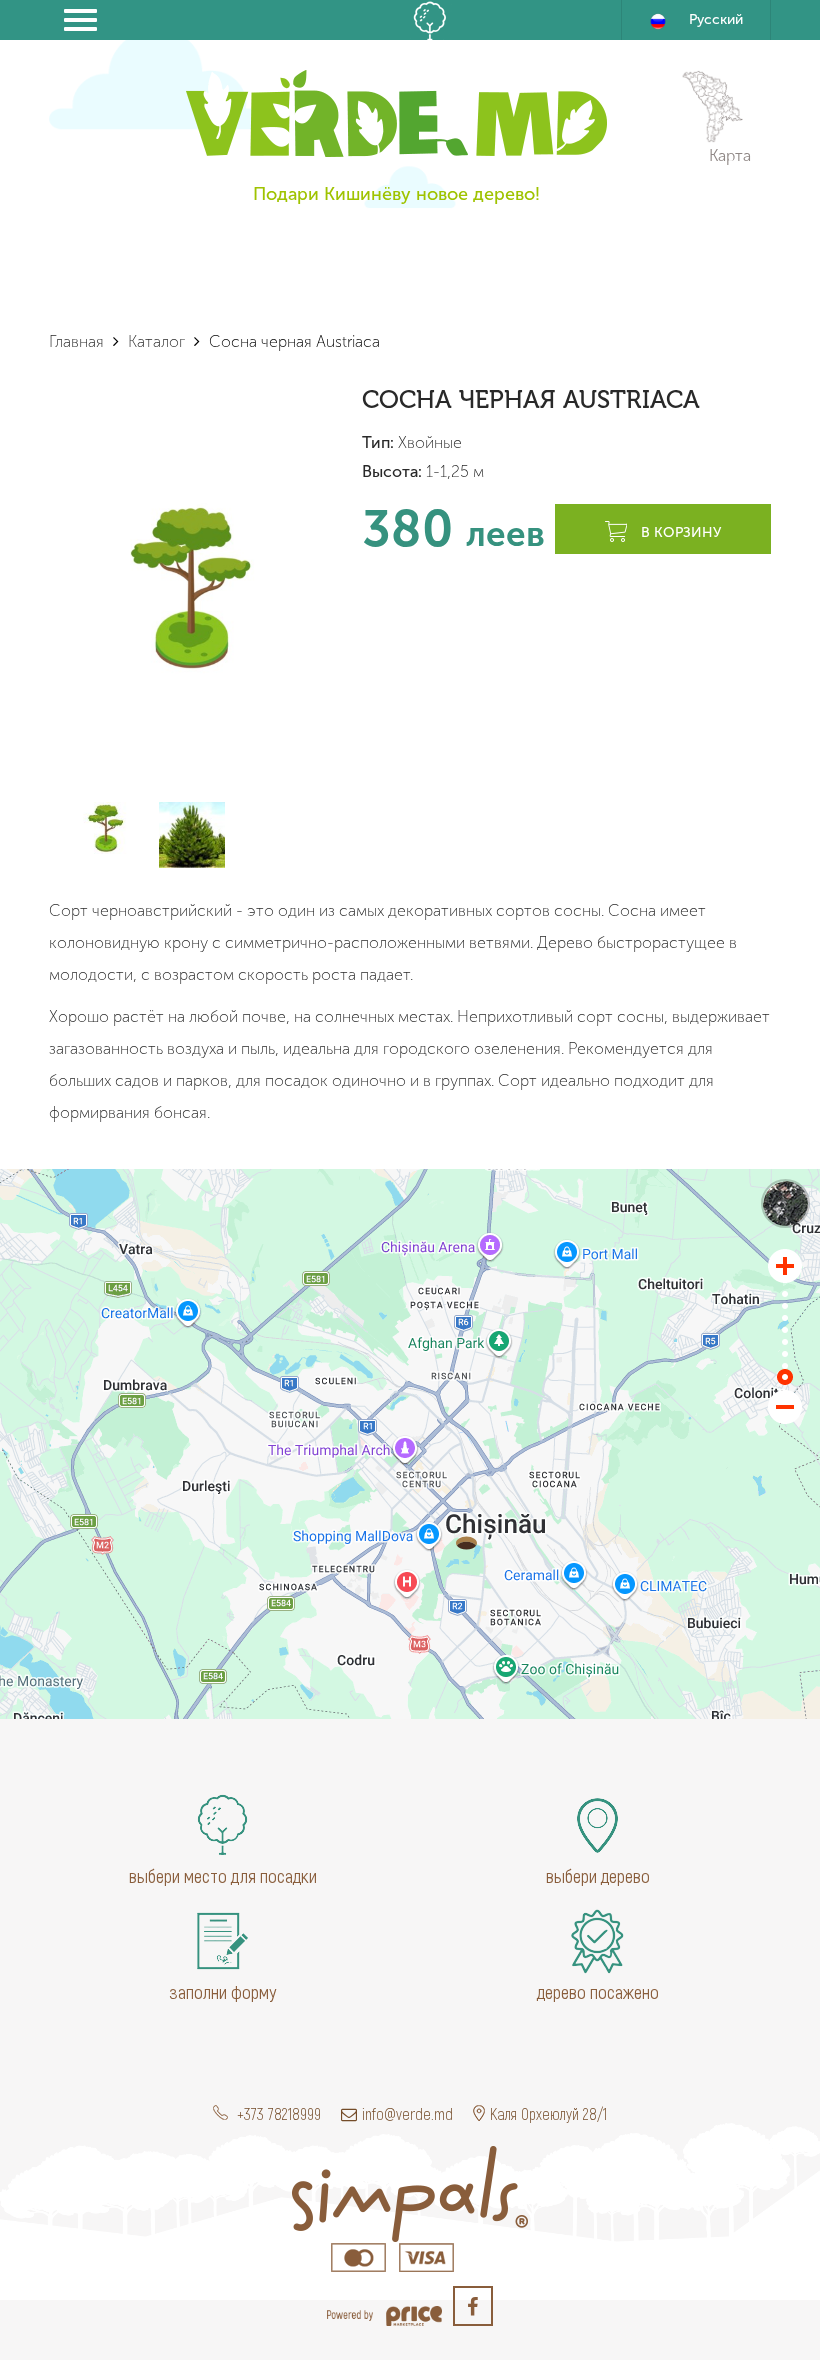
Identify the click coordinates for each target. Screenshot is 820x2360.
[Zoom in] (785, 1266)
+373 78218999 (277, 2113)
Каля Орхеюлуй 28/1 (548, 2113)
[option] (191, 587)
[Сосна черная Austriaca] (466, 1543)
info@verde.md (407, 2113)
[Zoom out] (785, 1407)
